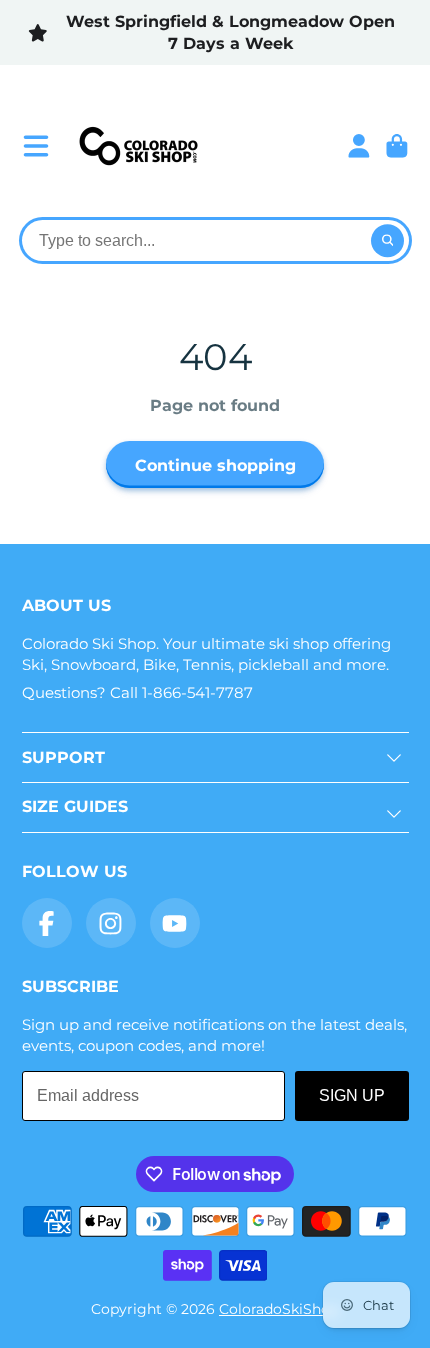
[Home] (138, 146)
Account (359, 146)
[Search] (388, 241)
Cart (397, 146)
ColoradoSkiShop (279, 1309)
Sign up (352, 1095)
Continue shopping (215, 465)
